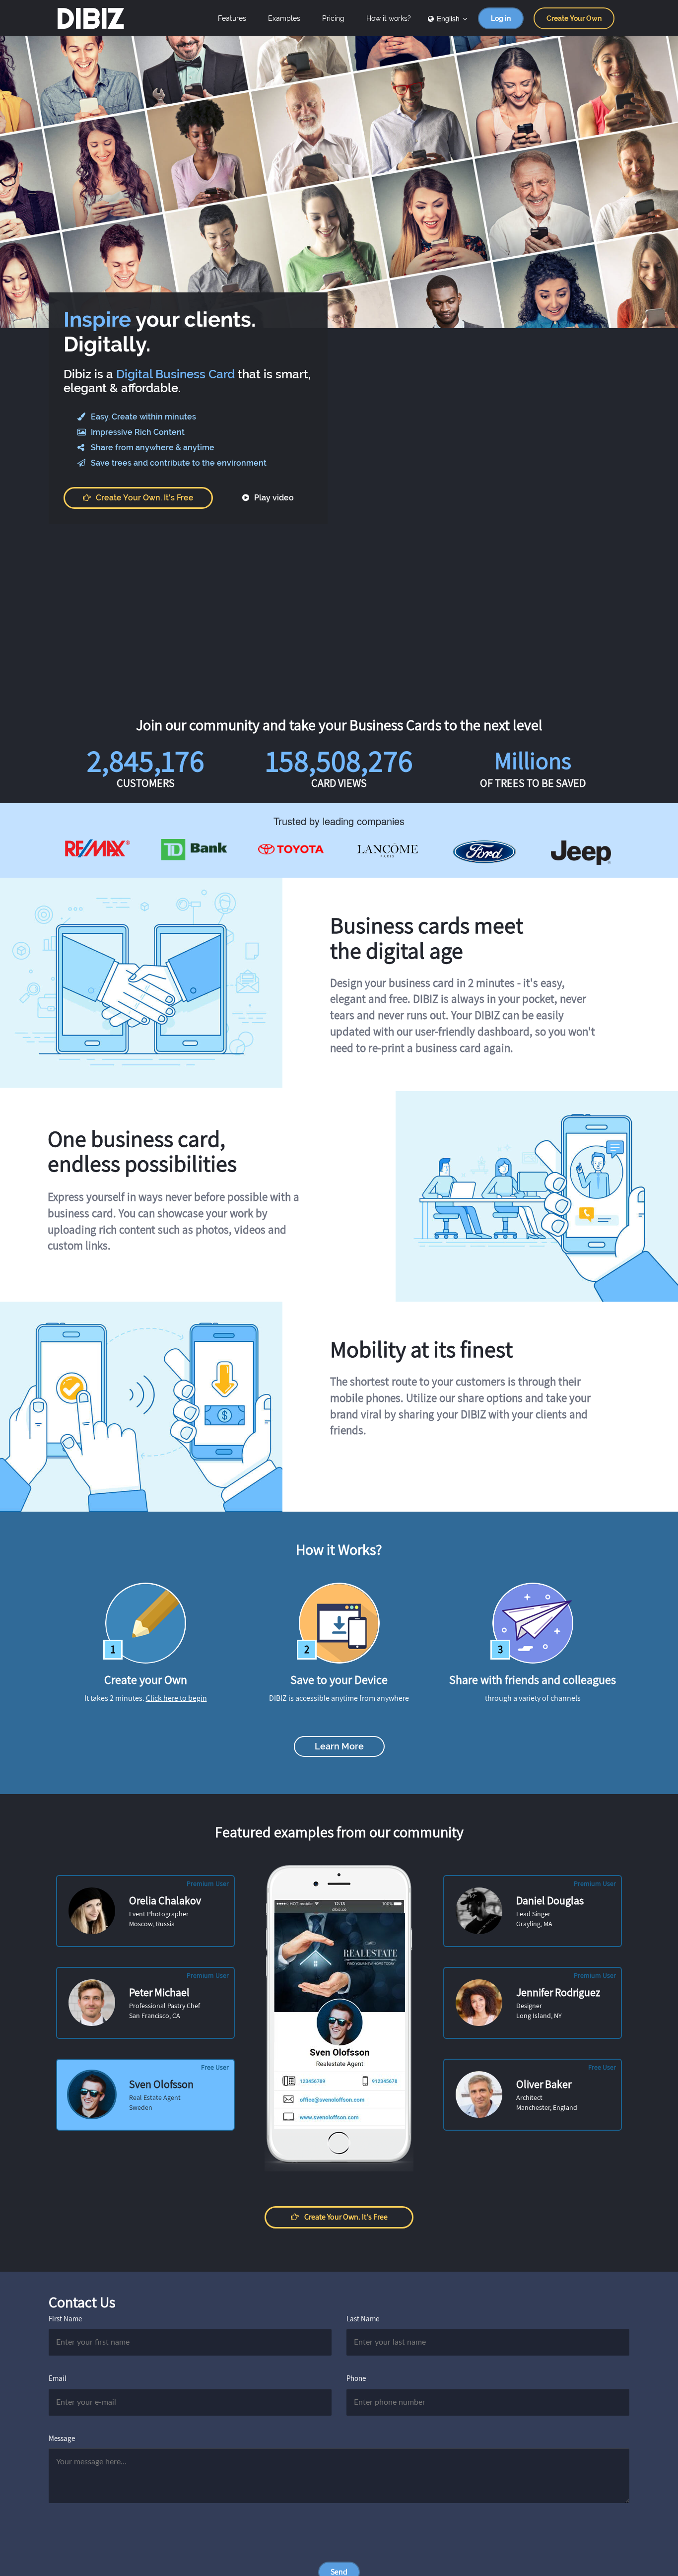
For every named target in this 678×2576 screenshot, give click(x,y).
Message (62, 2438)
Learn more (339, 1746)
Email (58, 2378)
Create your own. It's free (145, 498)
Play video (273, 498)
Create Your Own (574, 18)
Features (232, 18)
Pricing (333, 18)
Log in (501, 18)
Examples (284, 18)
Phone (356, 2378)
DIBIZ (90, 18)
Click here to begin (176, 1698)
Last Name (363, 2319)
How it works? (389, 18)
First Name (65, 2319)
